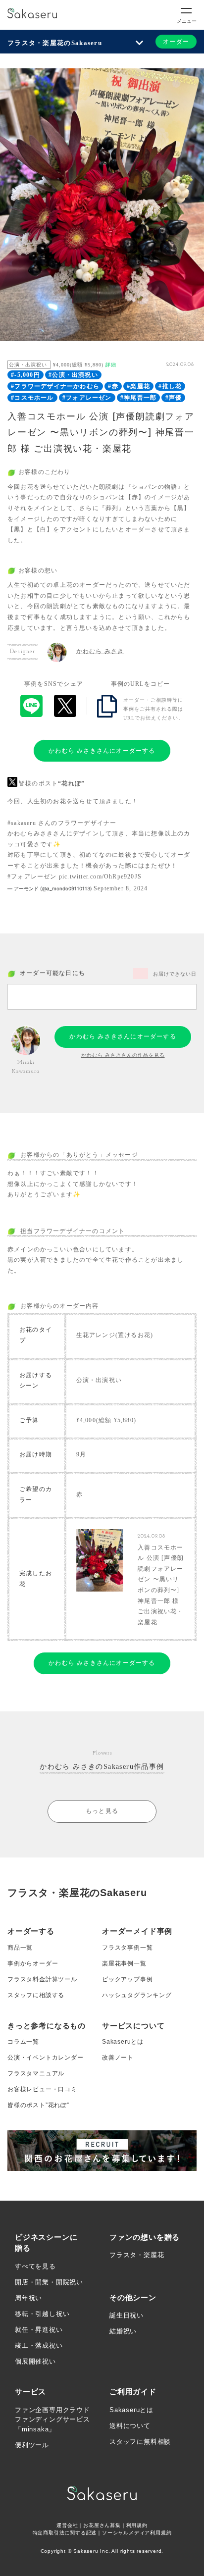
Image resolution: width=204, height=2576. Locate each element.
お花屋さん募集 (102, 2525)
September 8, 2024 (121, 888)
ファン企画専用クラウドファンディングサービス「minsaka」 (52, 2420)
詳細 (111, 365)
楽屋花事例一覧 (124, 1963)
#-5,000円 (25, 375)
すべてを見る (35, 2266)
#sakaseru (22, 823)
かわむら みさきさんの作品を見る (123, 1055)
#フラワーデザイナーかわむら (55, 386)
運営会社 (67, 2525)
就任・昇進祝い (39, 2330)
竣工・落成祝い (39, 2345)
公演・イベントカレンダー (46, 2058)
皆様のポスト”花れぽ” (38, 2105)
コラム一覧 (23, 2042)
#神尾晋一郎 (138, 398)
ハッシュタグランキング (137, 1995)
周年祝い (28, 2298)
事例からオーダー (33, 1963)
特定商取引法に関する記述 (65, 2533)
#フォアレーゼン (87, 398)
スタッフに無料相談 (140, 2442)
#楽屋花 (138, 386)
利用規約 (137, 2525)
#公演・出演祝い (73, 375)
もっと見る (102, 1811)
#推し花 (170, 386)
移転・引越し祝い (42, 2314)
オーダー (176, 42)
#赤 (113, 386)
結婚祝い (123, 2331)
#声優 (174, 398)
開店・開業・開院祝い (49, 2282)
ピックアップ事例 (127, 1979)
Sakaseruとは (123, 2042)
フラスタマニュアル (36, 2073)
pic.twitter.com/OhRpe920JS (100, 876)
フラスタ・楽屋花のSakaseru (55, 43)
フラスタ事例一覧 (127, 1948)
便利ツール (32, 2445)
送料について (130, 2426)
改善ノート (118, 2058)
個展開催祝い (35, 2361)
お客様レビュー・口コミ (42, 2089)
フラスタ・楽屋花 (137, 2255)
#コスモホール (32, 398)
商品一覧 (20, 1948)
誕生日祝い (127, 2315)
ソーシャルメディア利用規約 (137, 2533)
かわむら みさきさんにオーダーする (102, 751)
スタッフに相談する (36, 1995)
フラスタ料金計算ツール (42, 1979)
